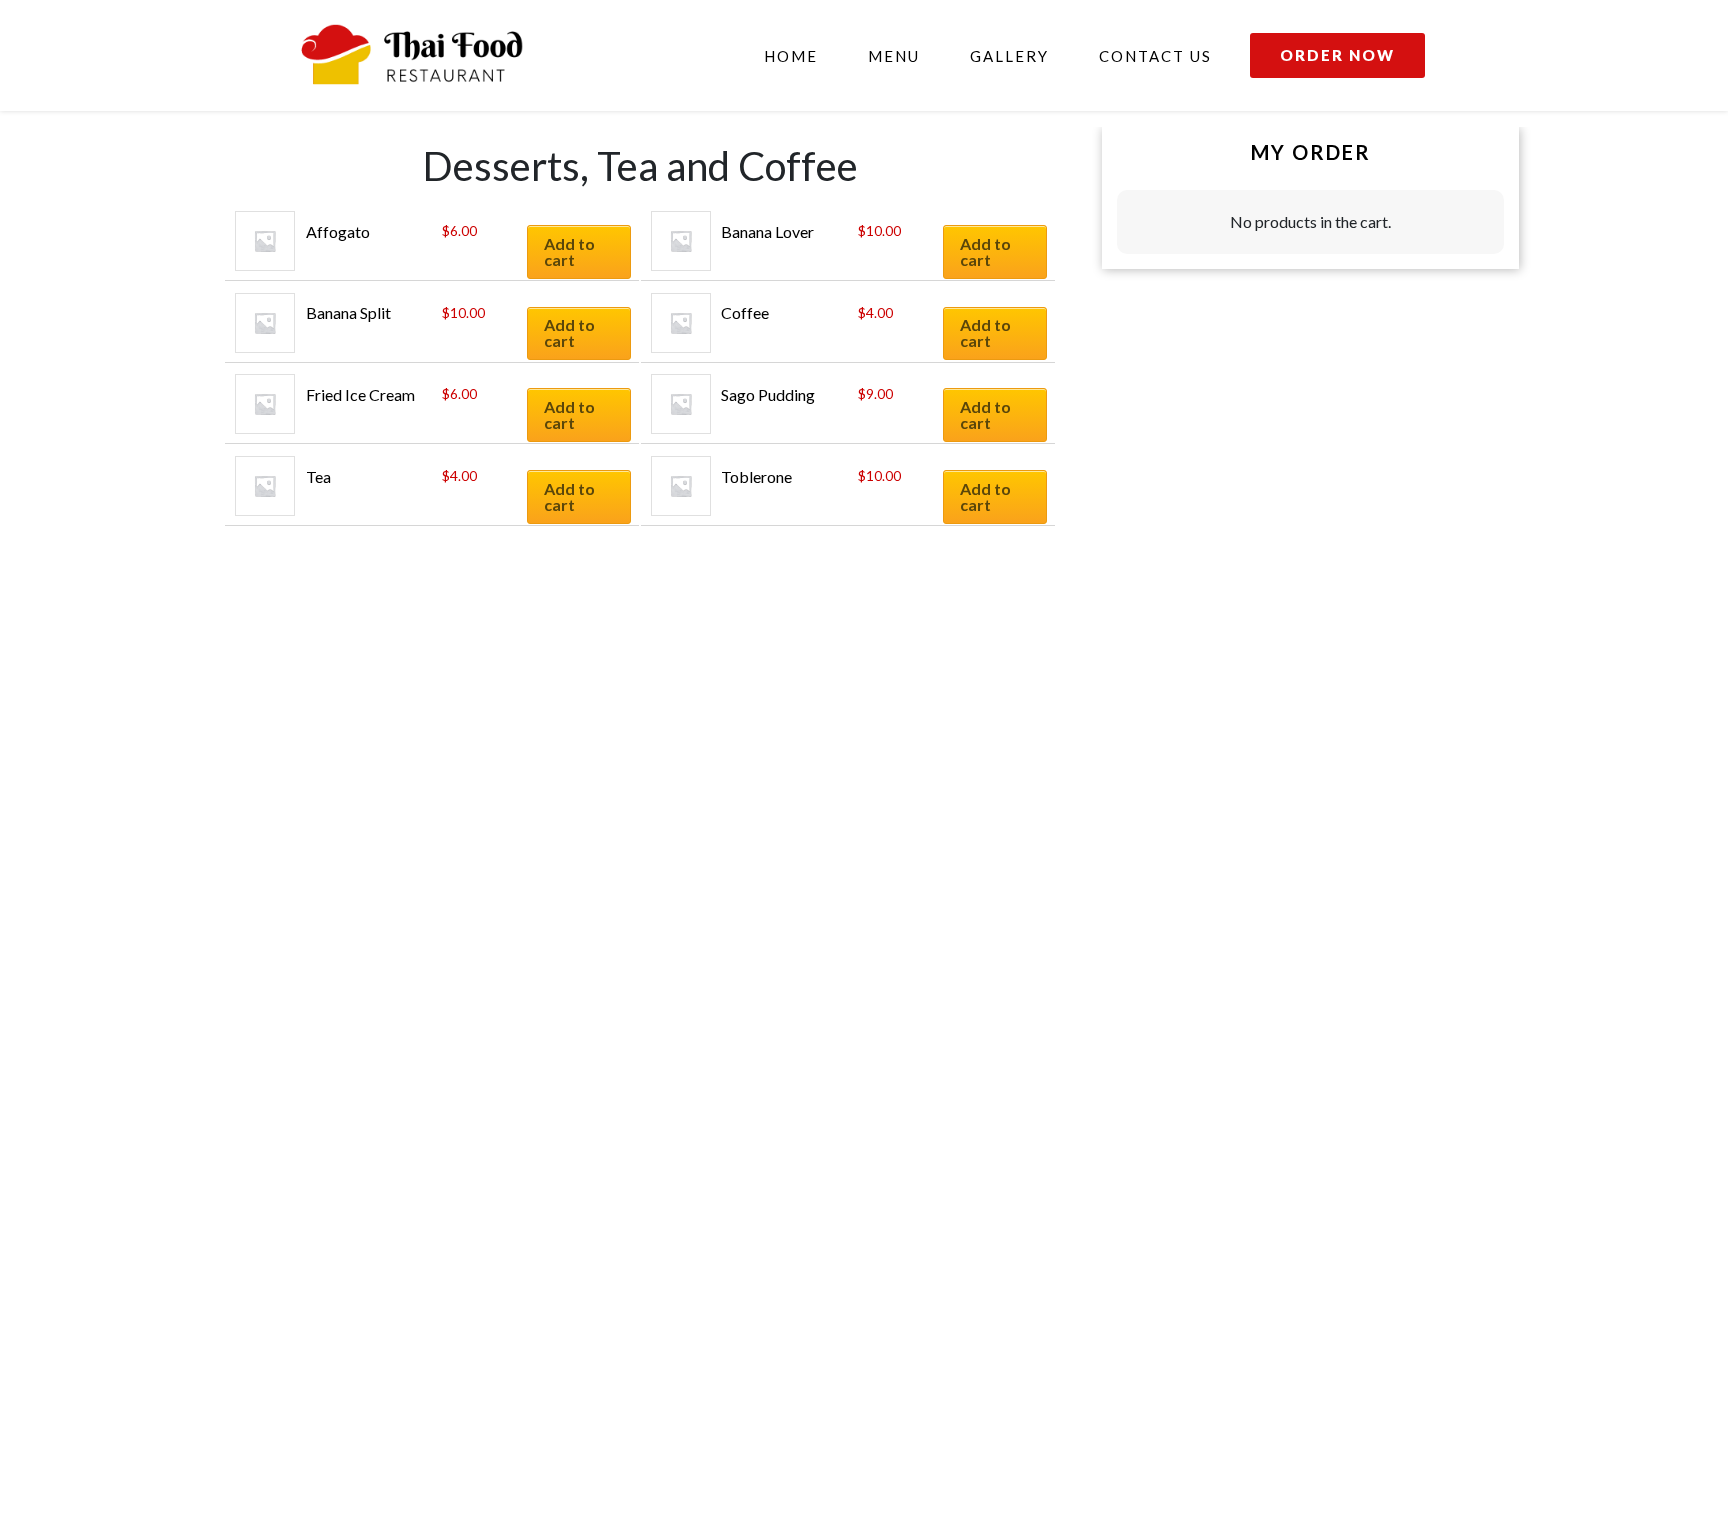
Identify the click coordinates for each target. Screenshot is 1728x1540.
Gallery (1009, 56)
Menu (894, 56)
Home (791, 56)
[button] (1337, 55)
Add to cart (569, 251)
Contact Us (1155, 56)
